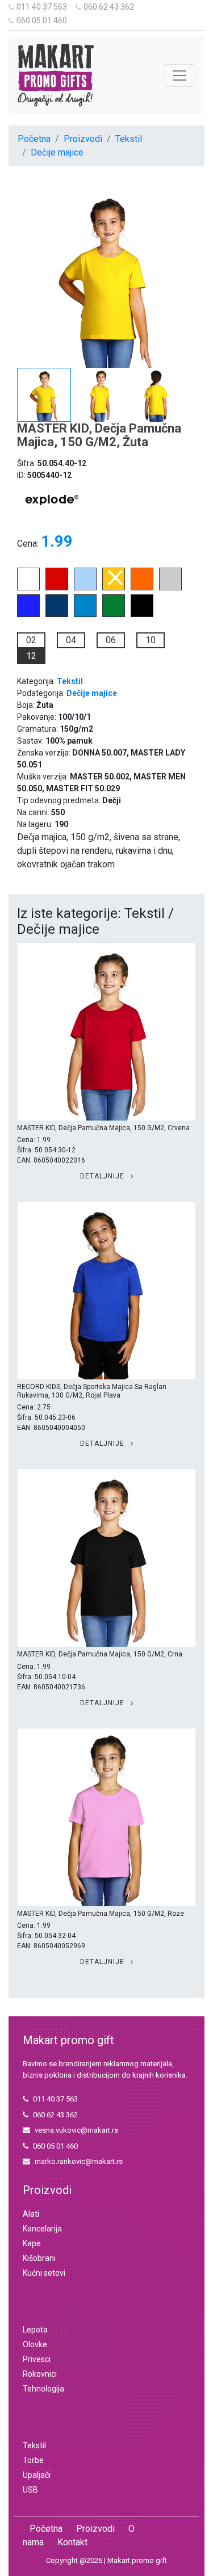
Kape (32, 2243)
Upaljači (37, 2475)
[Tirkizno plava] (85, 614)
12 (31, 656)
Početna (34, 139)
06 (111, 640)
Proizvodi (83, 139)
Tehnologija (43, 2389)
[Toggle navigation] (179, 75)
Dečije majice (57, 152)
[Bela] (28, 587)
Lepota (35, 2330)
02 (31, 640)
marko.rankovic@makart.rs (79, 2161)
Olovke (35, 2344)
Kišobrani (39, 2258)
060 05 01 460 (42, 20)
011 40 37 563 (42, 7)
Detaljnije (103, 1176)
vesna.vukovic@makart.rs (76, 2130)
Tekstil (129, 139)
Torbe (33, 2460)
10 (151, 640)
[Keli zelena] (114, 614)
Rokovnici (40, 2374)
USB (30, 2490)
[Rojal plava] (28, 614)
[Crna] (142, 614)
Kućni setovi (44, 2273)
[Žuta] (114, 587)
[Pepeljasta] (170, 587)
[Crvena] (57, 587)
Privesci (37, 2359)
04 (71, 640)
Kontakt (72, 2542)
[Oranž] (142, 587)
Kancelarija (42, 2229)
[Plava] (57, 614)
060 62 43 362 (109, 7)
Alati (31, 2214)
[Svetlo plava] (85, 587)
